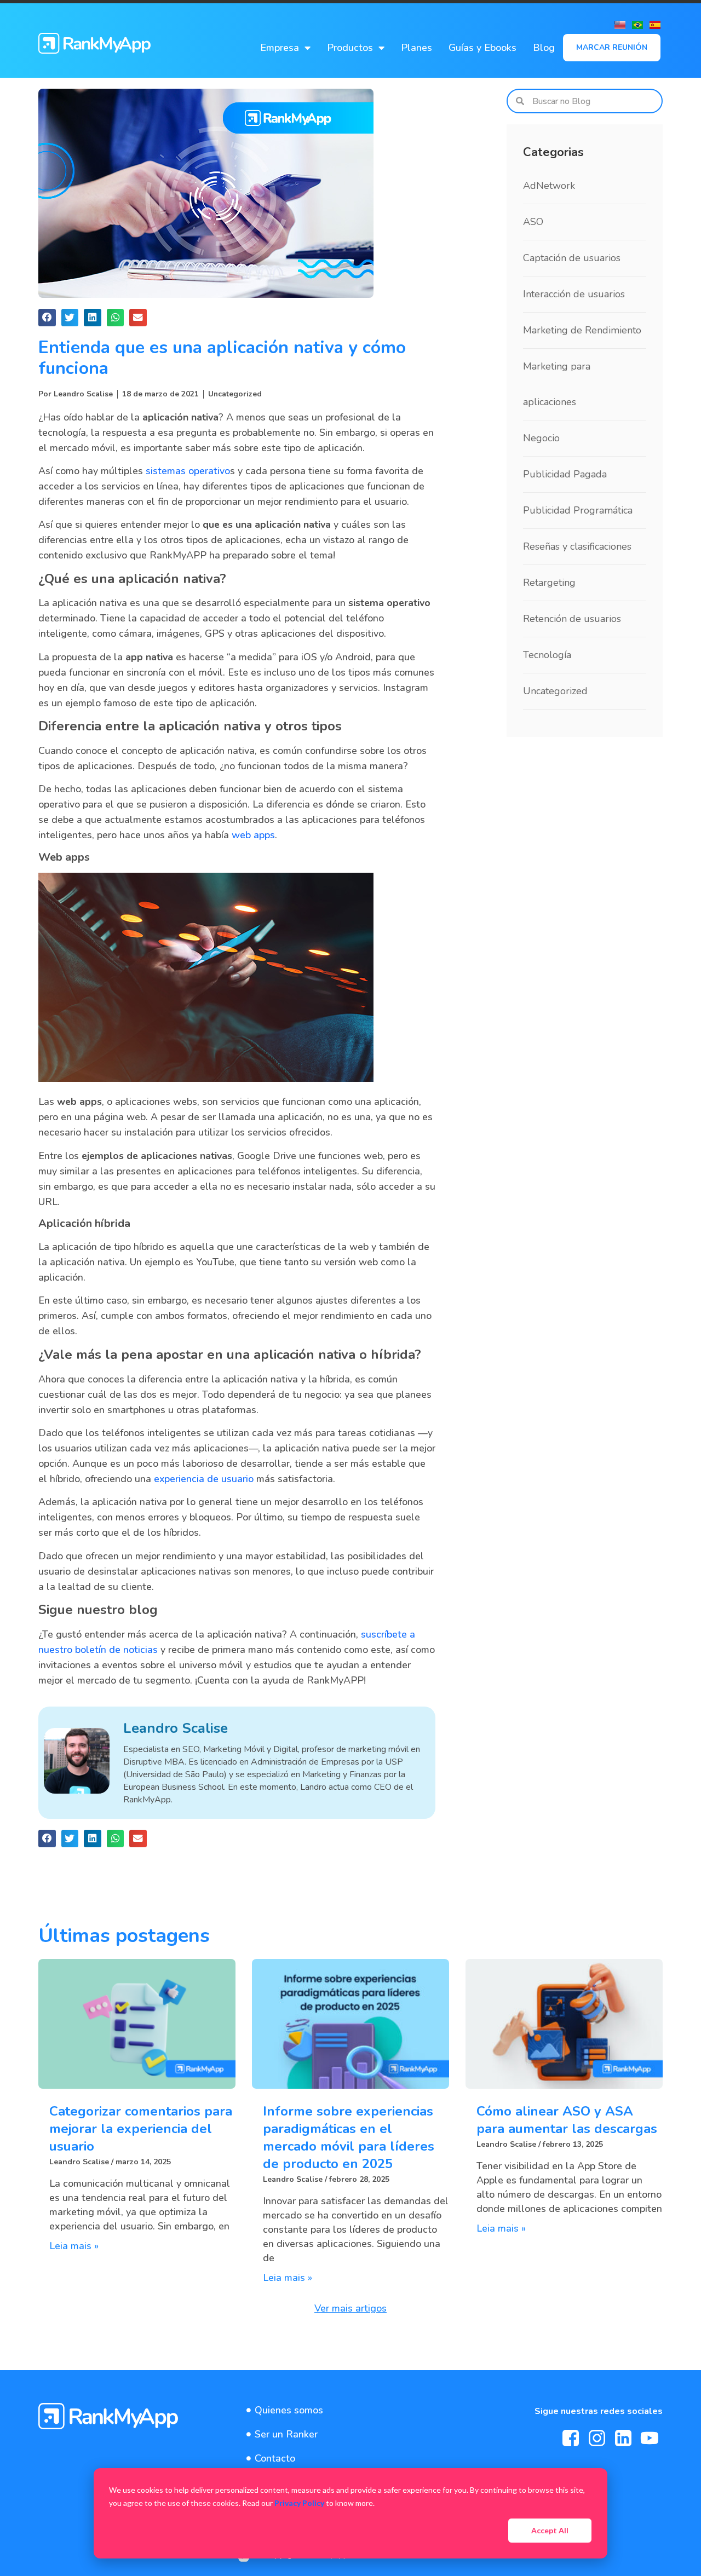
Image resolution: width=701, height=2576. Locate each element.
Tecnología (547, 655)
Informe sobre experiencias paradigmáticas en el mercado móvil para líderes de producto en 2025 (349, 2137)
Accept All (550, 2530)
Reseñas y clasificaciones (577, 546)
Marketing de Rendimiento (582, 330)
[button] (47, 318)
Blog (544, 48)
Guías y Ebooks (482, 48)
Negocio (541, 438)
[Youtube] (650, 2438)
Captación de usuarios (572, 258)
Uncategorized (235, 394)
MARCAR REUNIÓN (612, 47)
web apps (253, 835)
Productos (350, 48)
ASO (533, 222)
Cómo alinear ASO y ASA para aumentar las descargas (567, 2120)
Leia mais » (74, 2246)
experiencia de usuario (204, 1479)
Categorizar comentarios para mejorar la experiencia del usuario (141, 2129)
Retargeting (549, 583)
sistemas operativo (188, 471)
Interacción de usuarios (574, 294)
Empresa (280, 48)
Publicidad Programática (578, 510)
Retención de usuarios (572, 619)
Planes (416, 48)
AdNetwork (549, 186)
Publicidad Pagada (565, 474)
